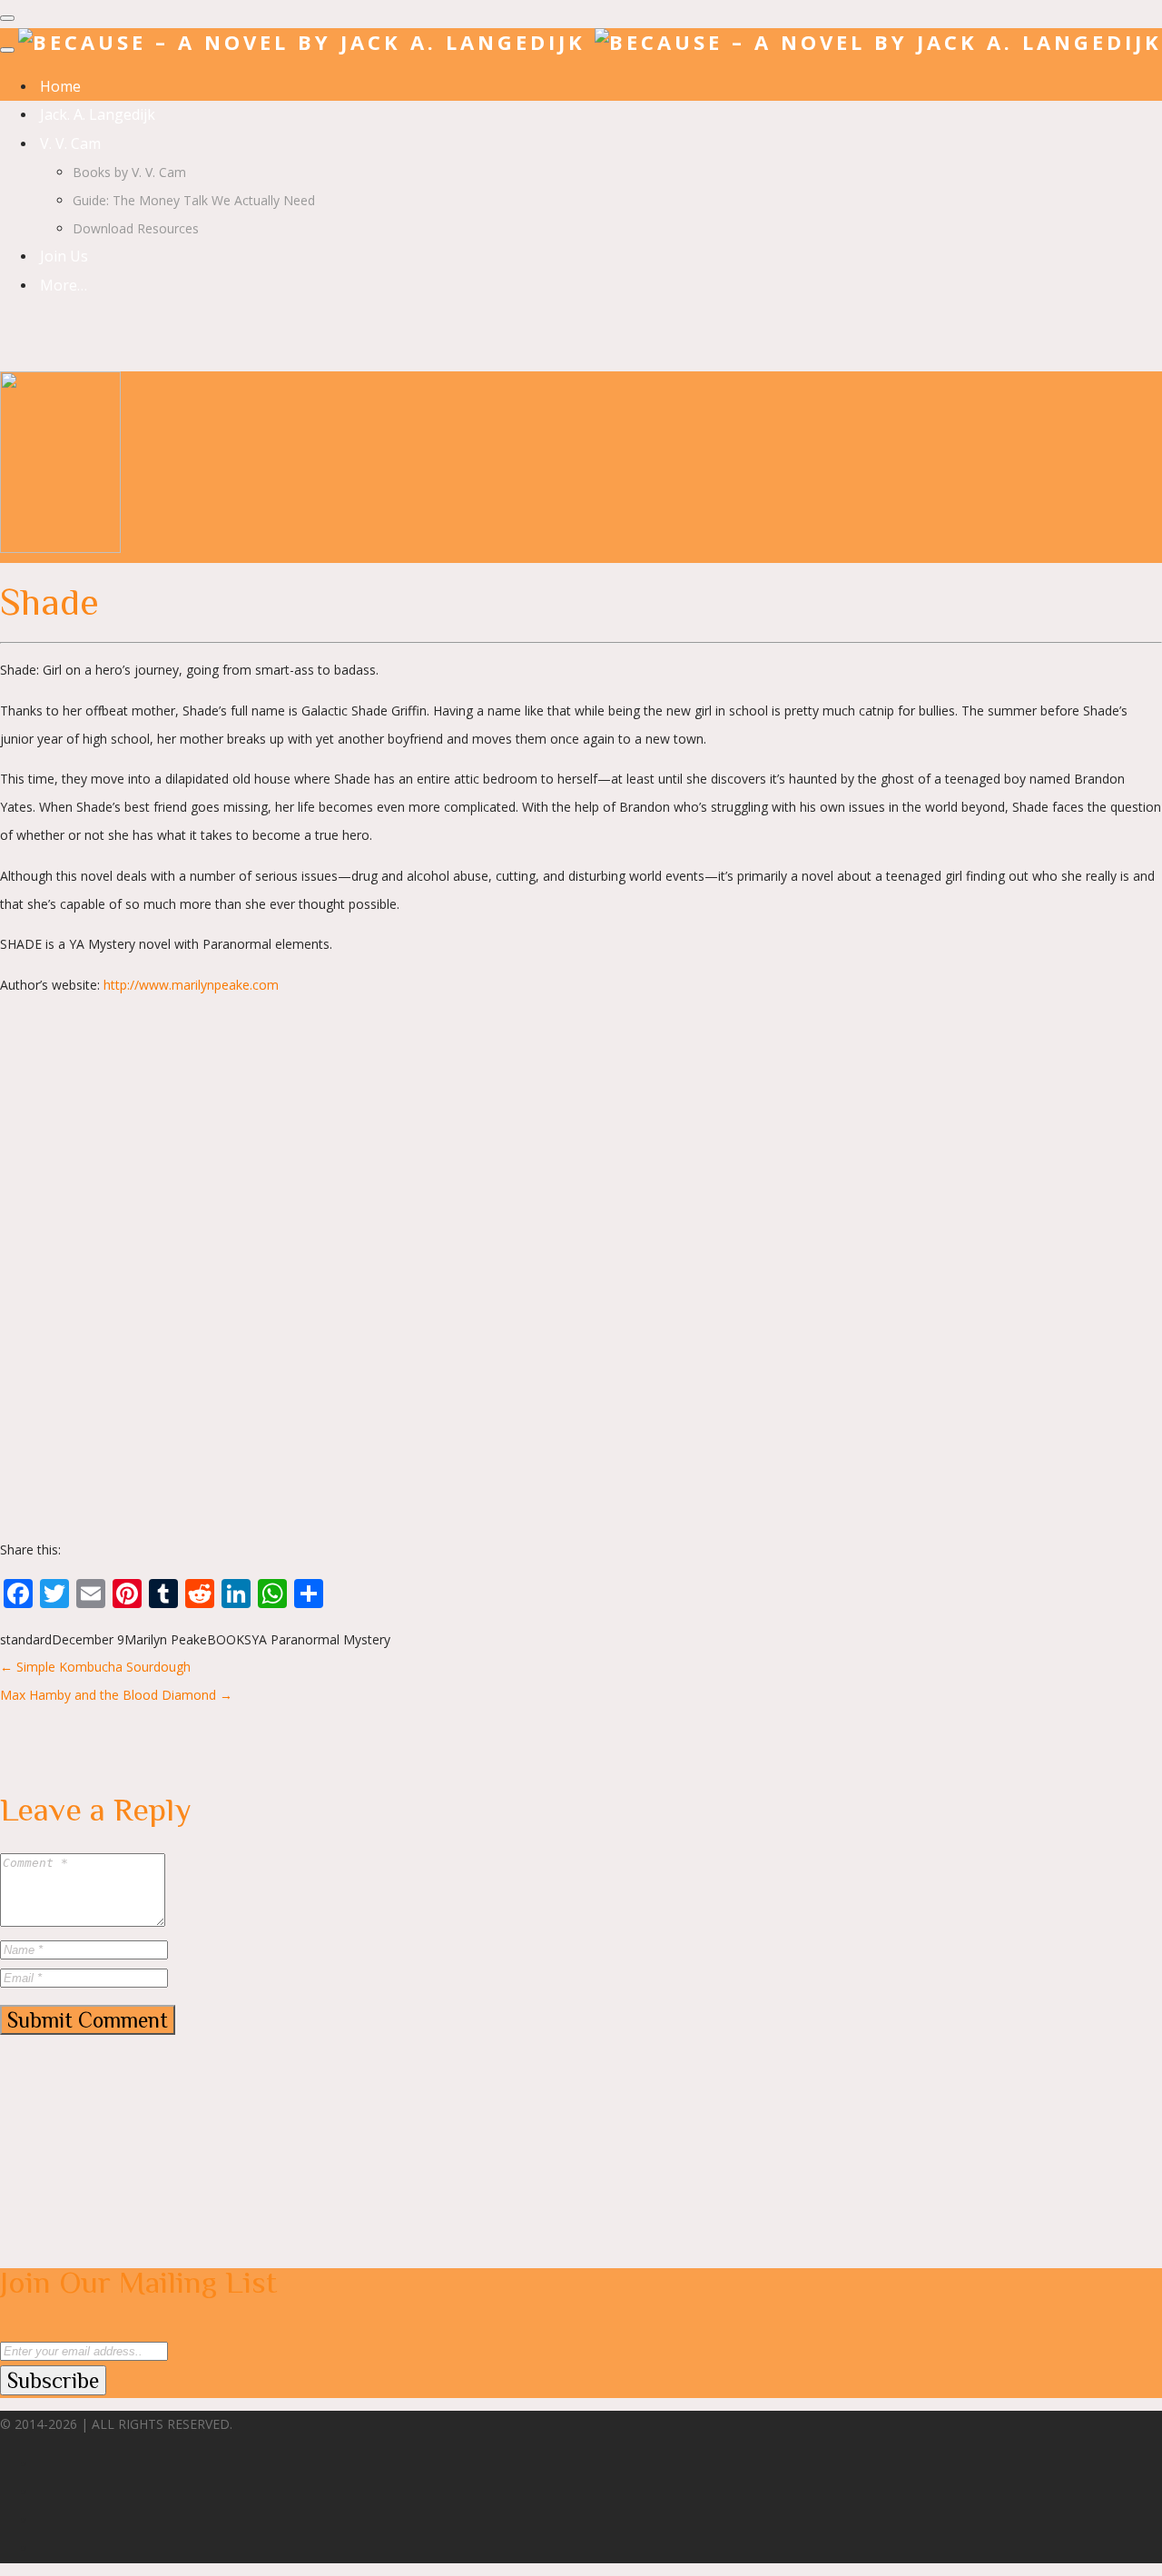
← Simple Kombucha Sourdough (95, 1667)
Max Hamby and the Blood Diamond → (116, 1695)
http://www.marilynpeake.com (191, 985)
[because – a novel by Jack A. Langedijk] (590, 42)
